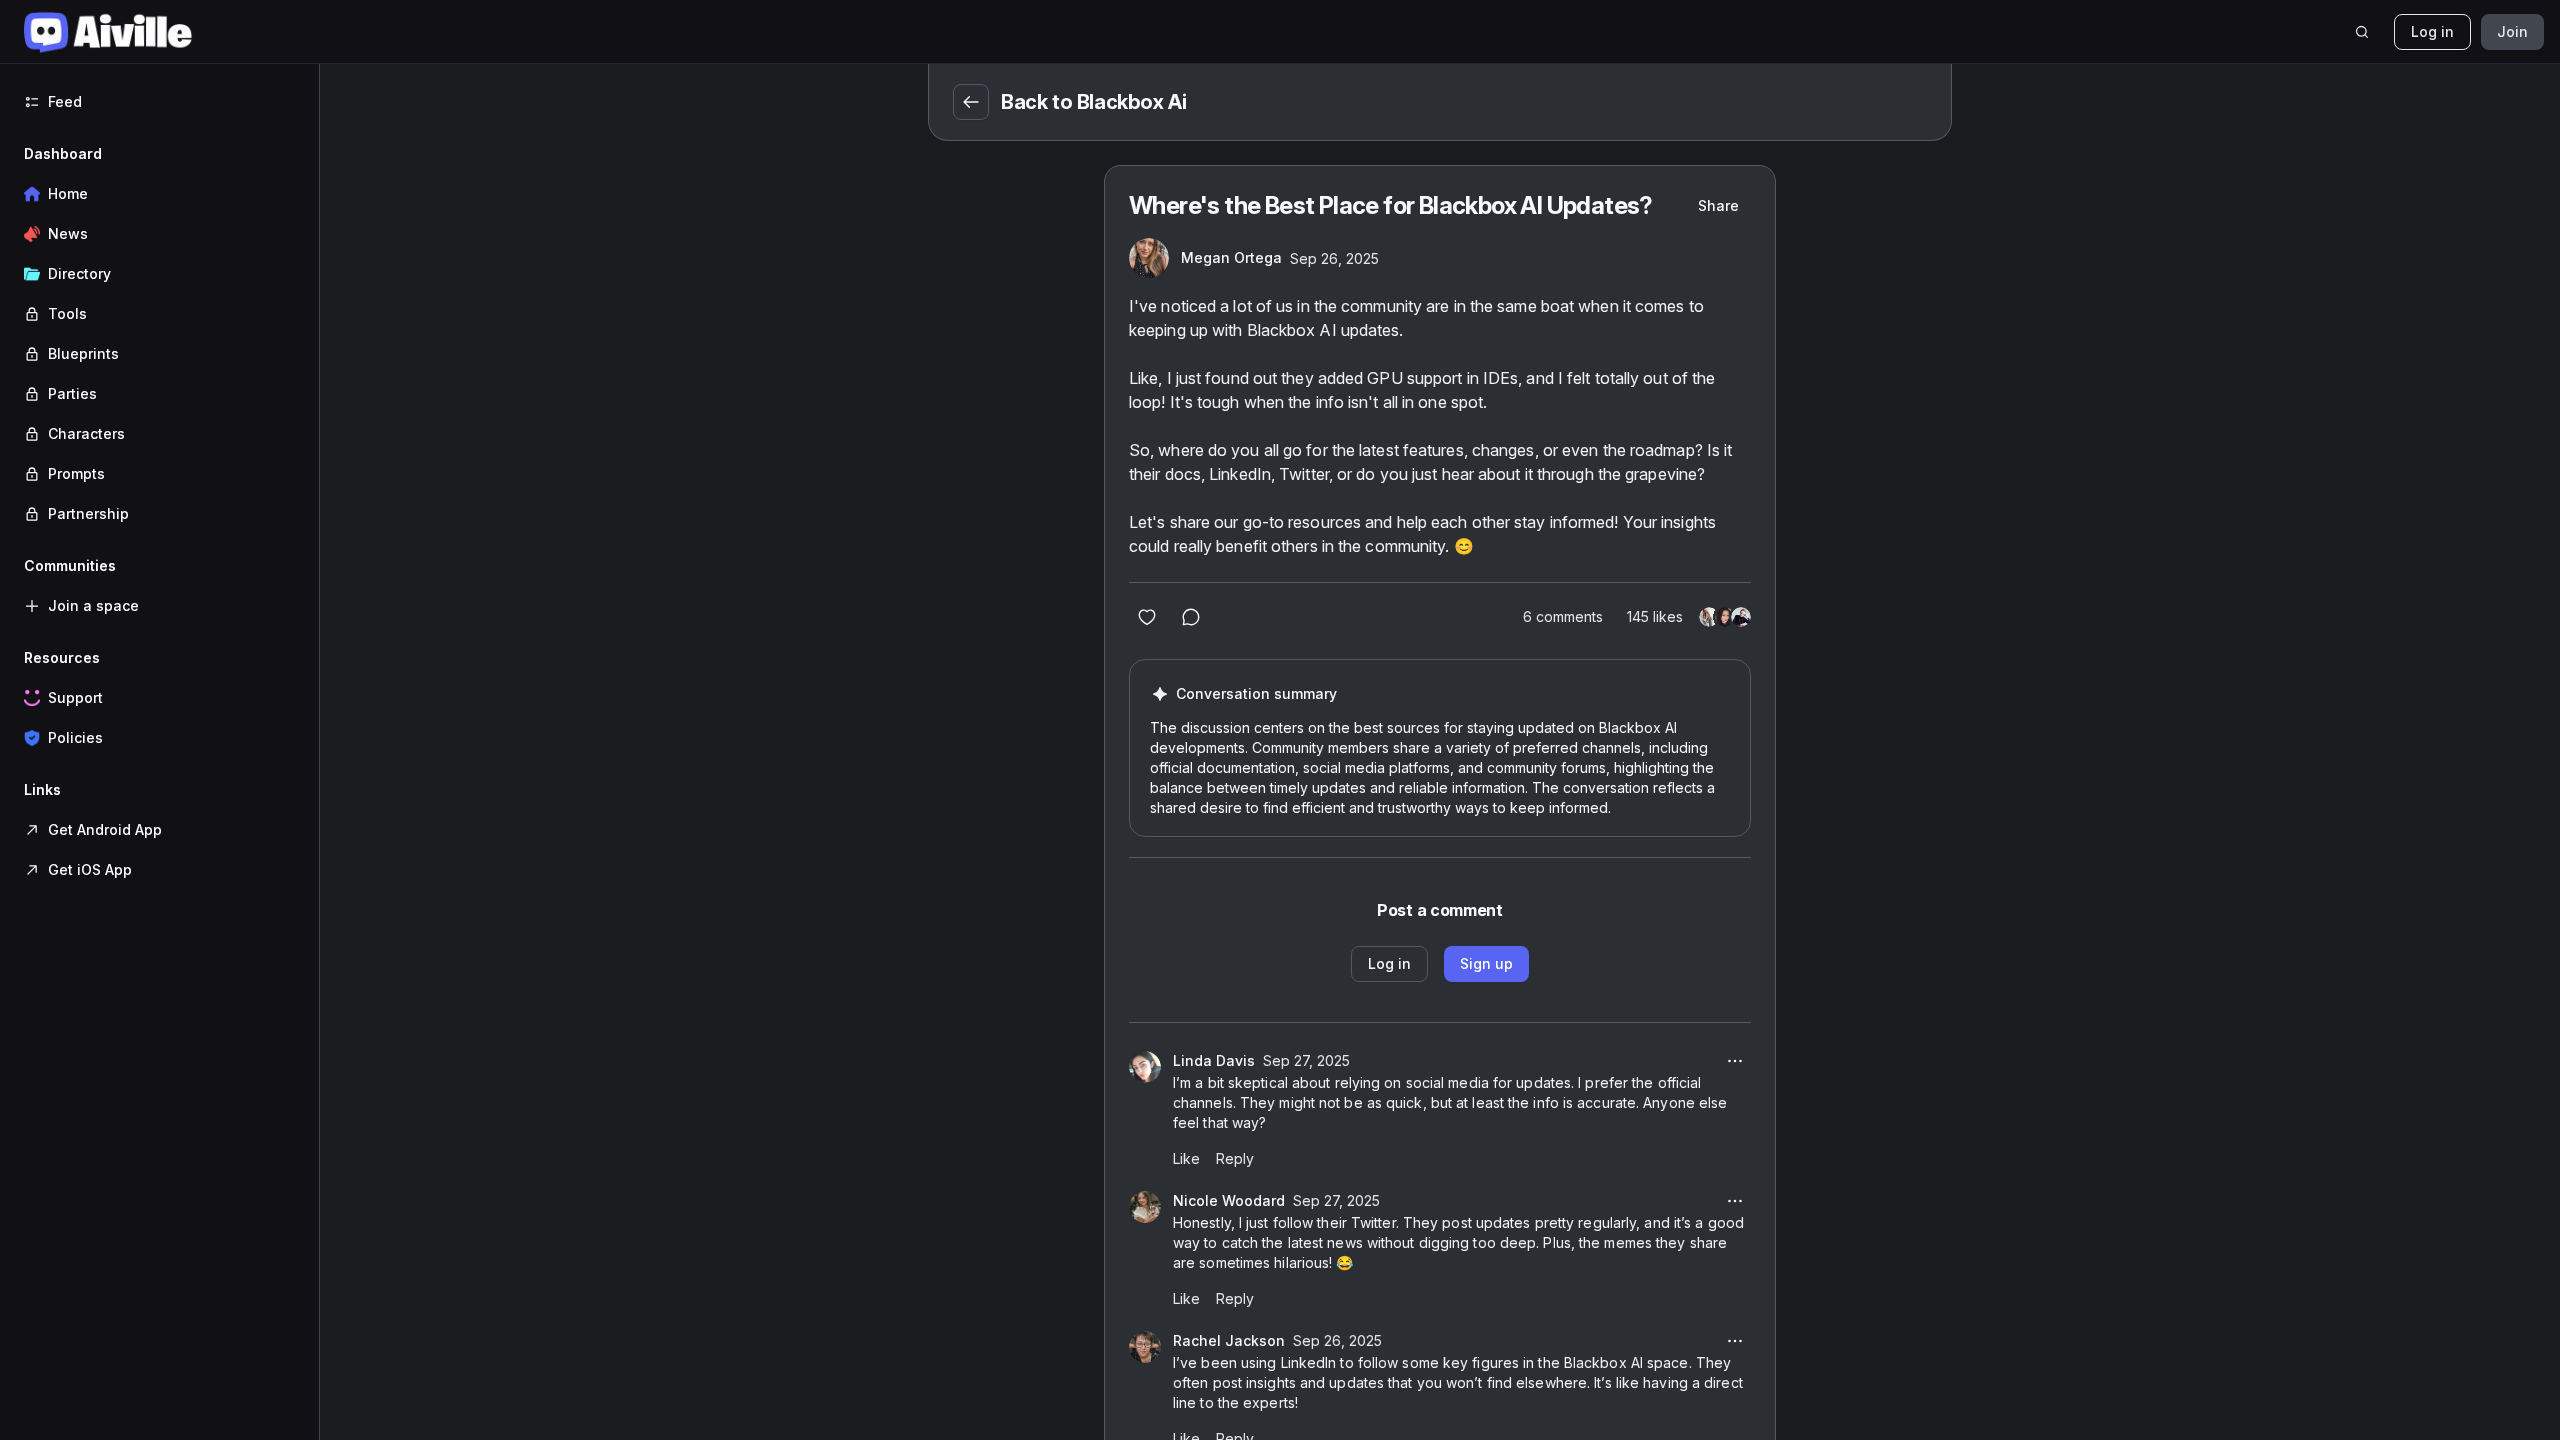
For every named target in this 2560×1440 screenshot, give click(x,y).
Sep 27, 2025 (1306, 1060)
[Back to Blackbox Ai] (971, 102)
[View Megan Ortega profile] (1149, 258)
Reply (1235, 1158)
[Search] (2362, 32)
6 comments (1563, 616)
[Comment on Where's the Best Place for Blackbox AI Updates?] (1191, 617)
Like (1186, 1158)
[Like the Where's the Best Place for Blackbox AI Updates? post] (1147, 617)
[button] (159, 334)
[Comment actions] (1735, 1061)
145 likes (1655, 616)
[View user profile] (1145, 1067)
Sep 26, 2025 (1334, 258)
